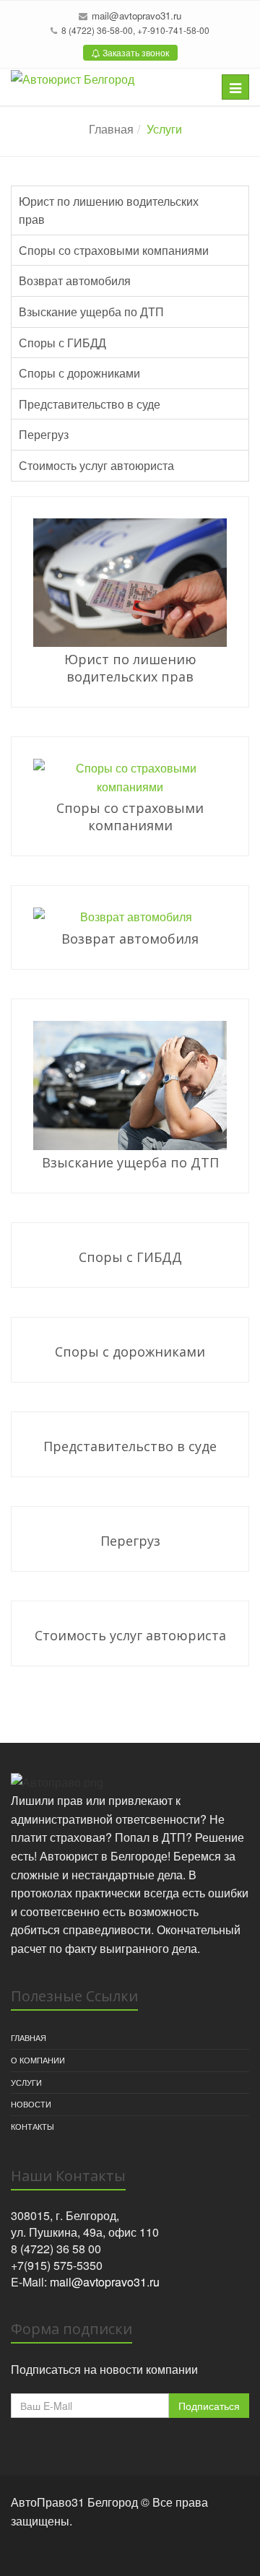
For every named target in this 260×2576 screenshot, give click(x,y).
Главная (111, 129)
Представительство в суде (90, 404)
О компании (38, 2060)
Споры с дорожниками (79, 373)
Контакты (32, 2126)
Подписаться (209, 2406)
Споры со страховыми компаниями (114, 250)
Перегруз (44, 434)
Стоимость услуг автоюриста (96, 465)
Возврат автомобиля (75, 280)
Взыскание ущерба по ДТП (91, 312)
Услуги (26, 2082)
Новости (31, 2104)
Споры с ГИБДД (62, 343)
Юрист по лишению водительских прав (109, 210)
